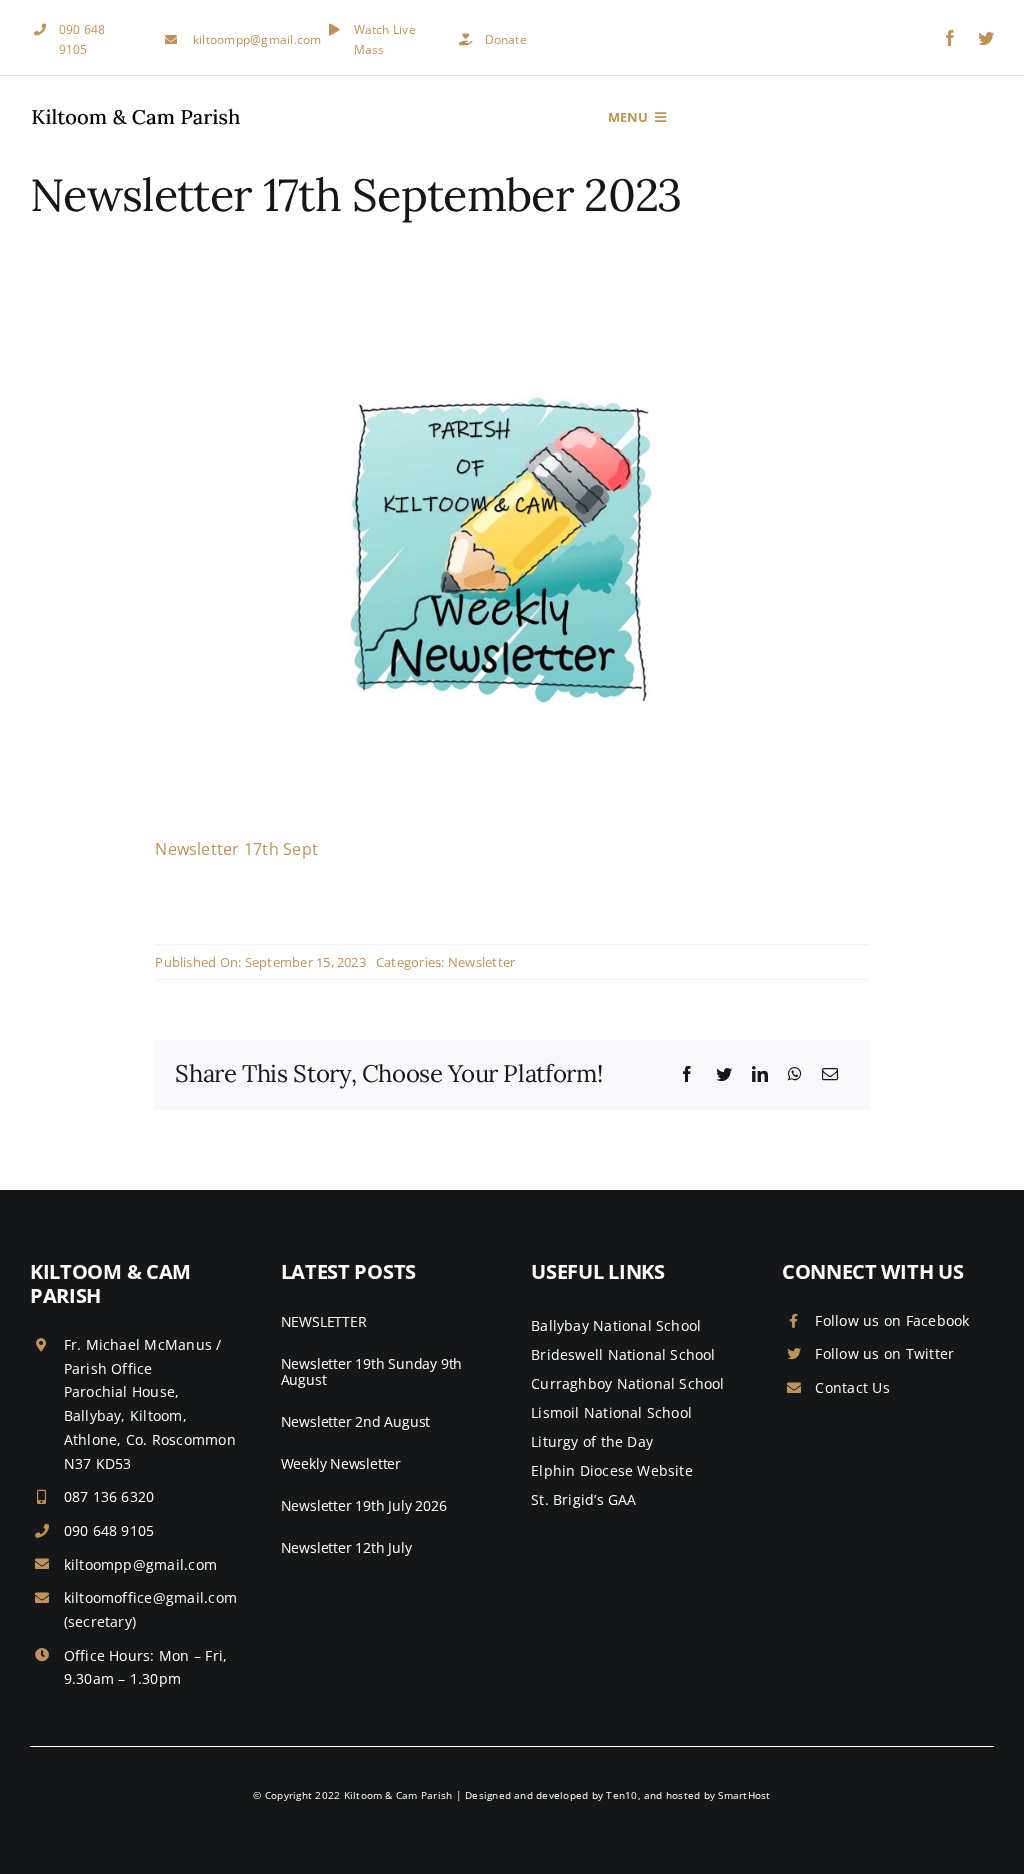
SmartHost (744, 1795)
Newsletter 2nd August (356, 1421)
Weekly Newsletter (341, 1463)
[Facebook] (687, 1075)
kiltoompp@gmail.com (257, 39)
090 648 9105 (109, 1530)
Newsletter (481, 962)
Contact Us (852, 1387)
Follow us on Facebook (892, 1320)
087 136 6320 (109, 1496)
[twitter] (986, 38)
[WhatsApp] (795, 1075)
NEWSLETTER (324, 1321)
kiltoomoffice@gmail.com (151, 1597)
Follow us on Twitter (884, 1353)
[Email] (830, 1075)
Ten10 (621, 1795)
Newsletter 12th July (346, 1547)
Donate (506, 39)
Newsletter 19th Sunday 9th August (372, 1372)
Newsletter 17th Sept (236, 849)
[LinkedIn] (760, 1075)
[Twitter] (724, 1075)
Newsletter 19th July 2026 (364, 1505)
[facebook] (950, 38)
